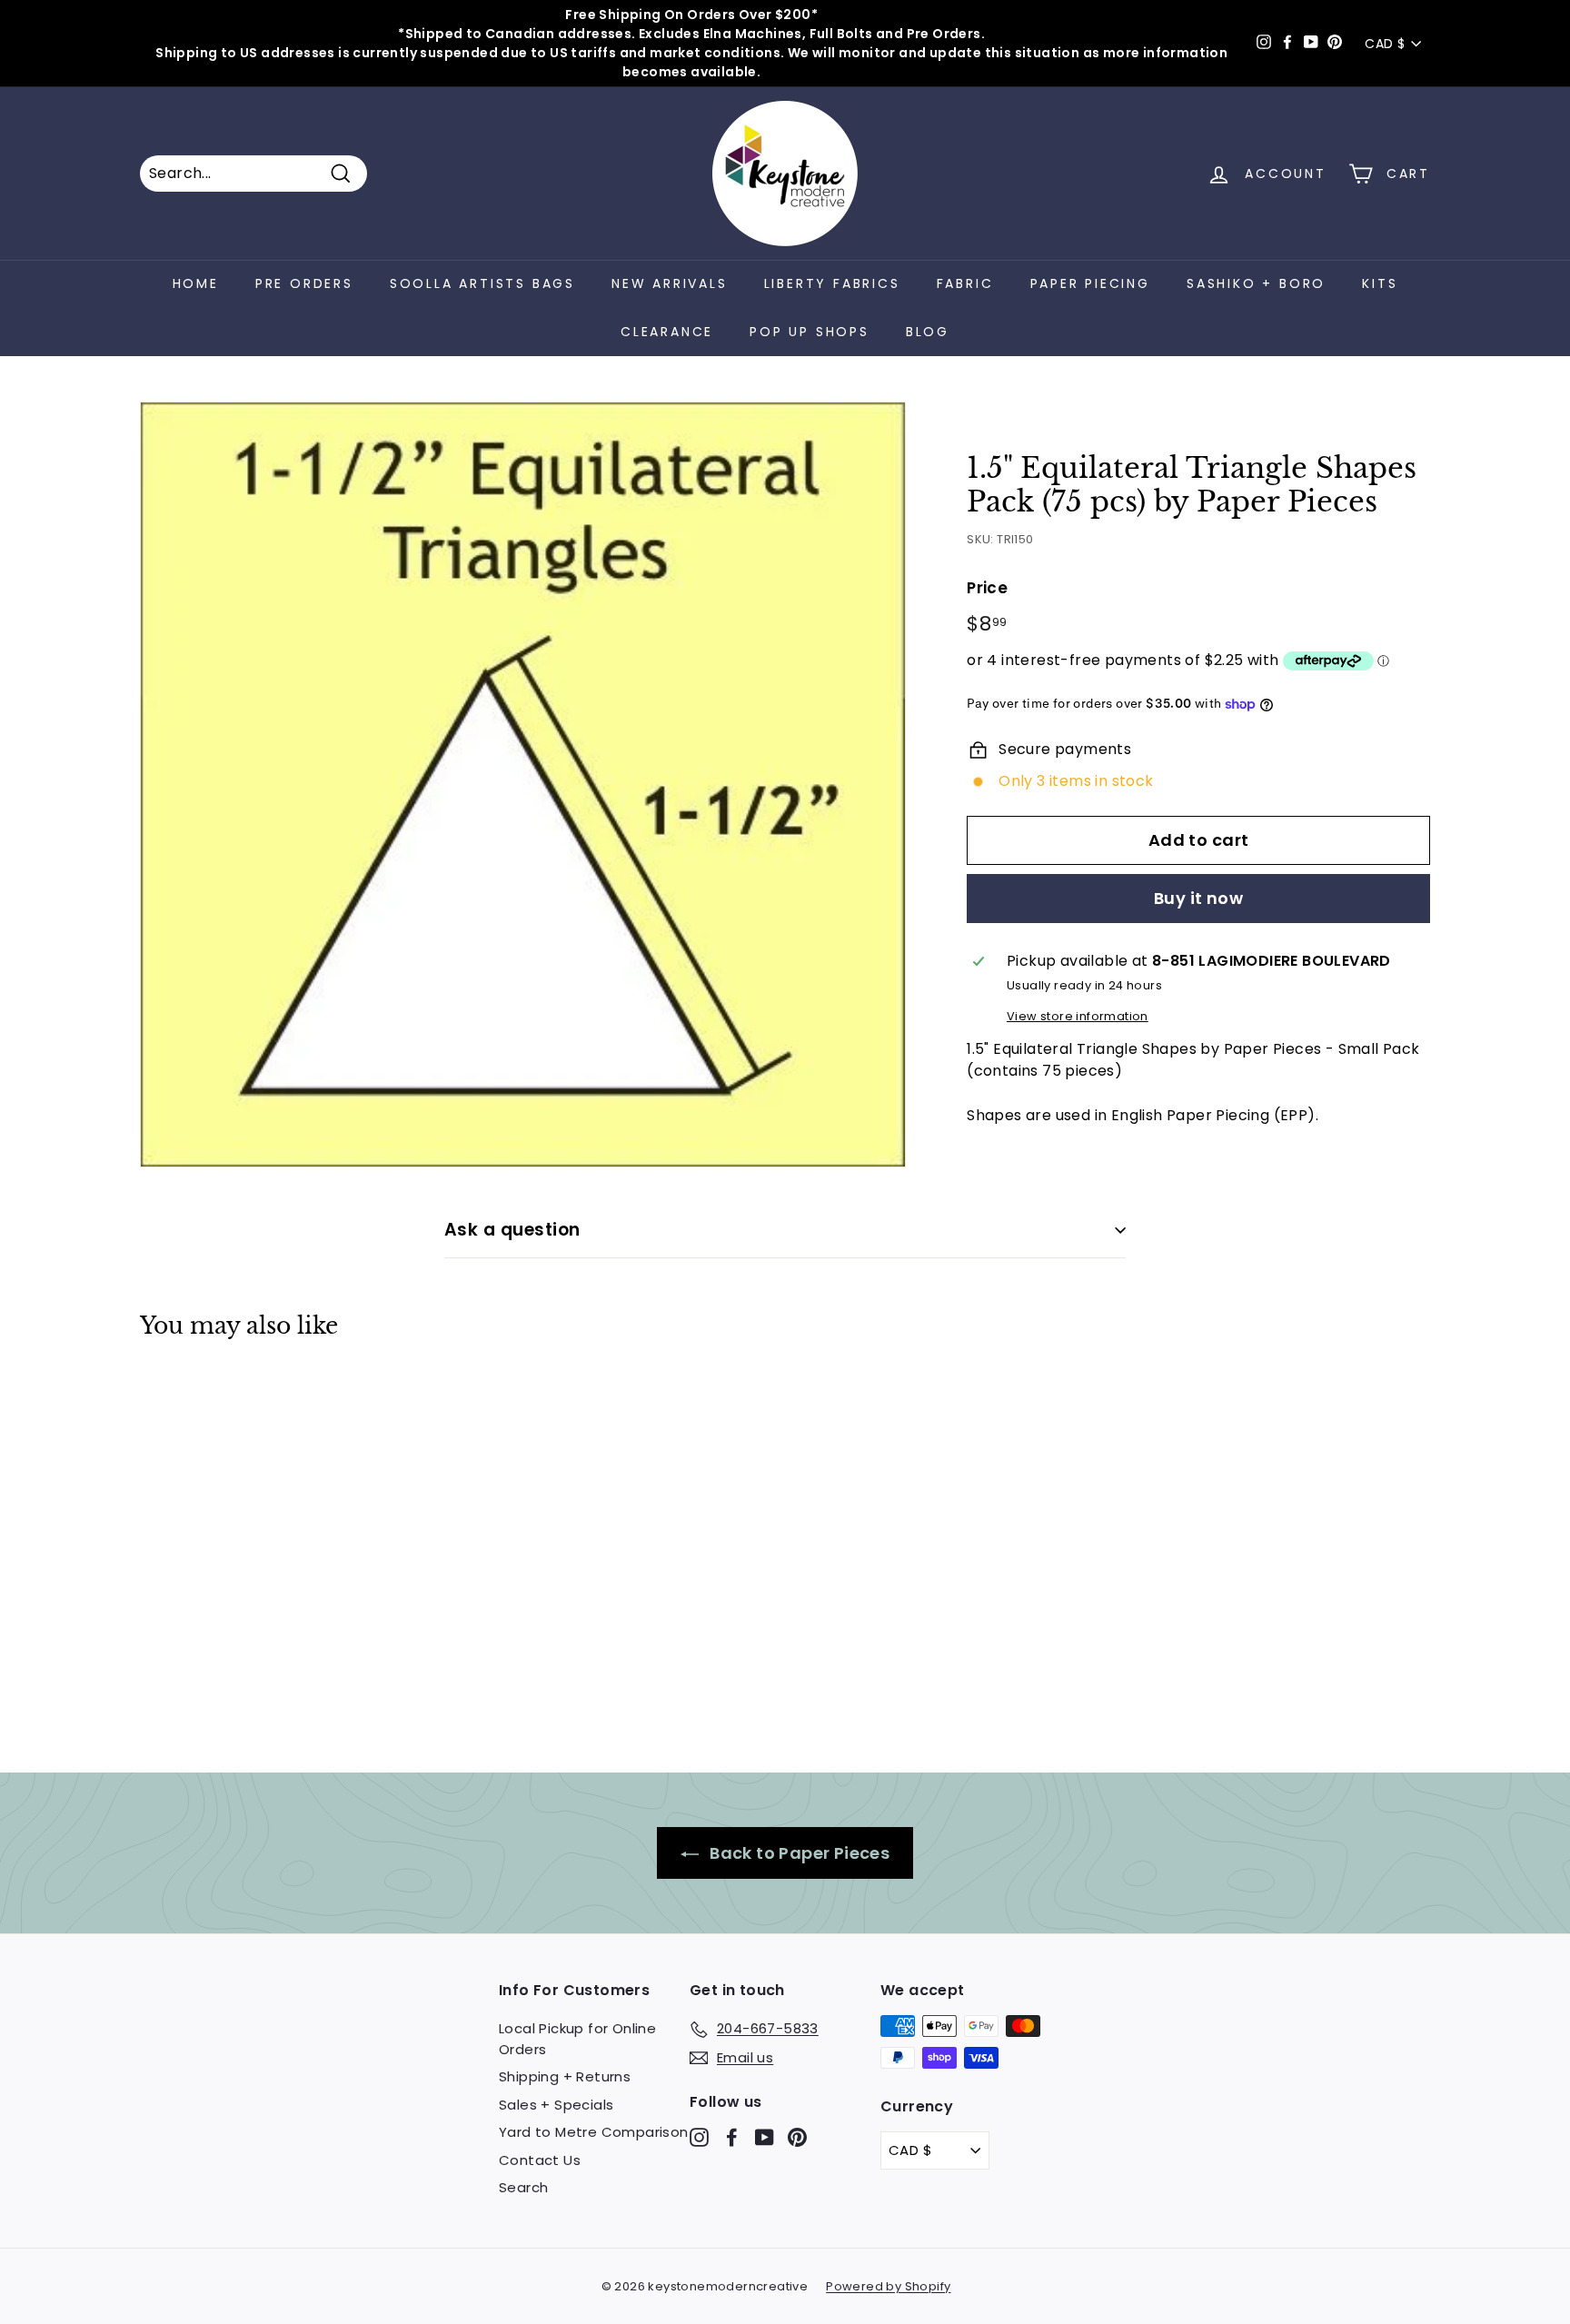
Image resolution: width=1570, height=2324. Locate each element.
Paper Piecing (1090, 283)
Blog (928, 332)
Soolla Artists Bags (482, 283)
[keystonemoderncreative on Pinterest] (797, 2137)
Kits (1380, 283)
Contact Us (540, 2160)
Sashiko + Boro (1256, 283)
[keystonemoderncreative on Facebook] (732, 2137)
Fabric (965, 283)
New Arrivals (670, 283)
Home (196, 283)
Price (987, 587)
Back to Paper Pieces (798, 1853)
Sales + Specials (556, 2105)
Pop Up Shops (810, 332)
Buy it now (1199, 898)
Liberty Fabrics (832, 283)
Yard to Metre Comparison (594, 2132)
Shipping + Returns (565, 2076)
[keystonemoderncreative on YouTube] (765, 2137)
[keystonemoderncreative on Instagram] (699, 2137)
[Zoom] (523, 785)
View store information (1078, 1016)
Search (523, 2187)
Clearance (667, 332)
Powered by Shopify (888, 2286)
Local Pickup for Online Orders (577, 2039)
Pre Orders (304, 283)
